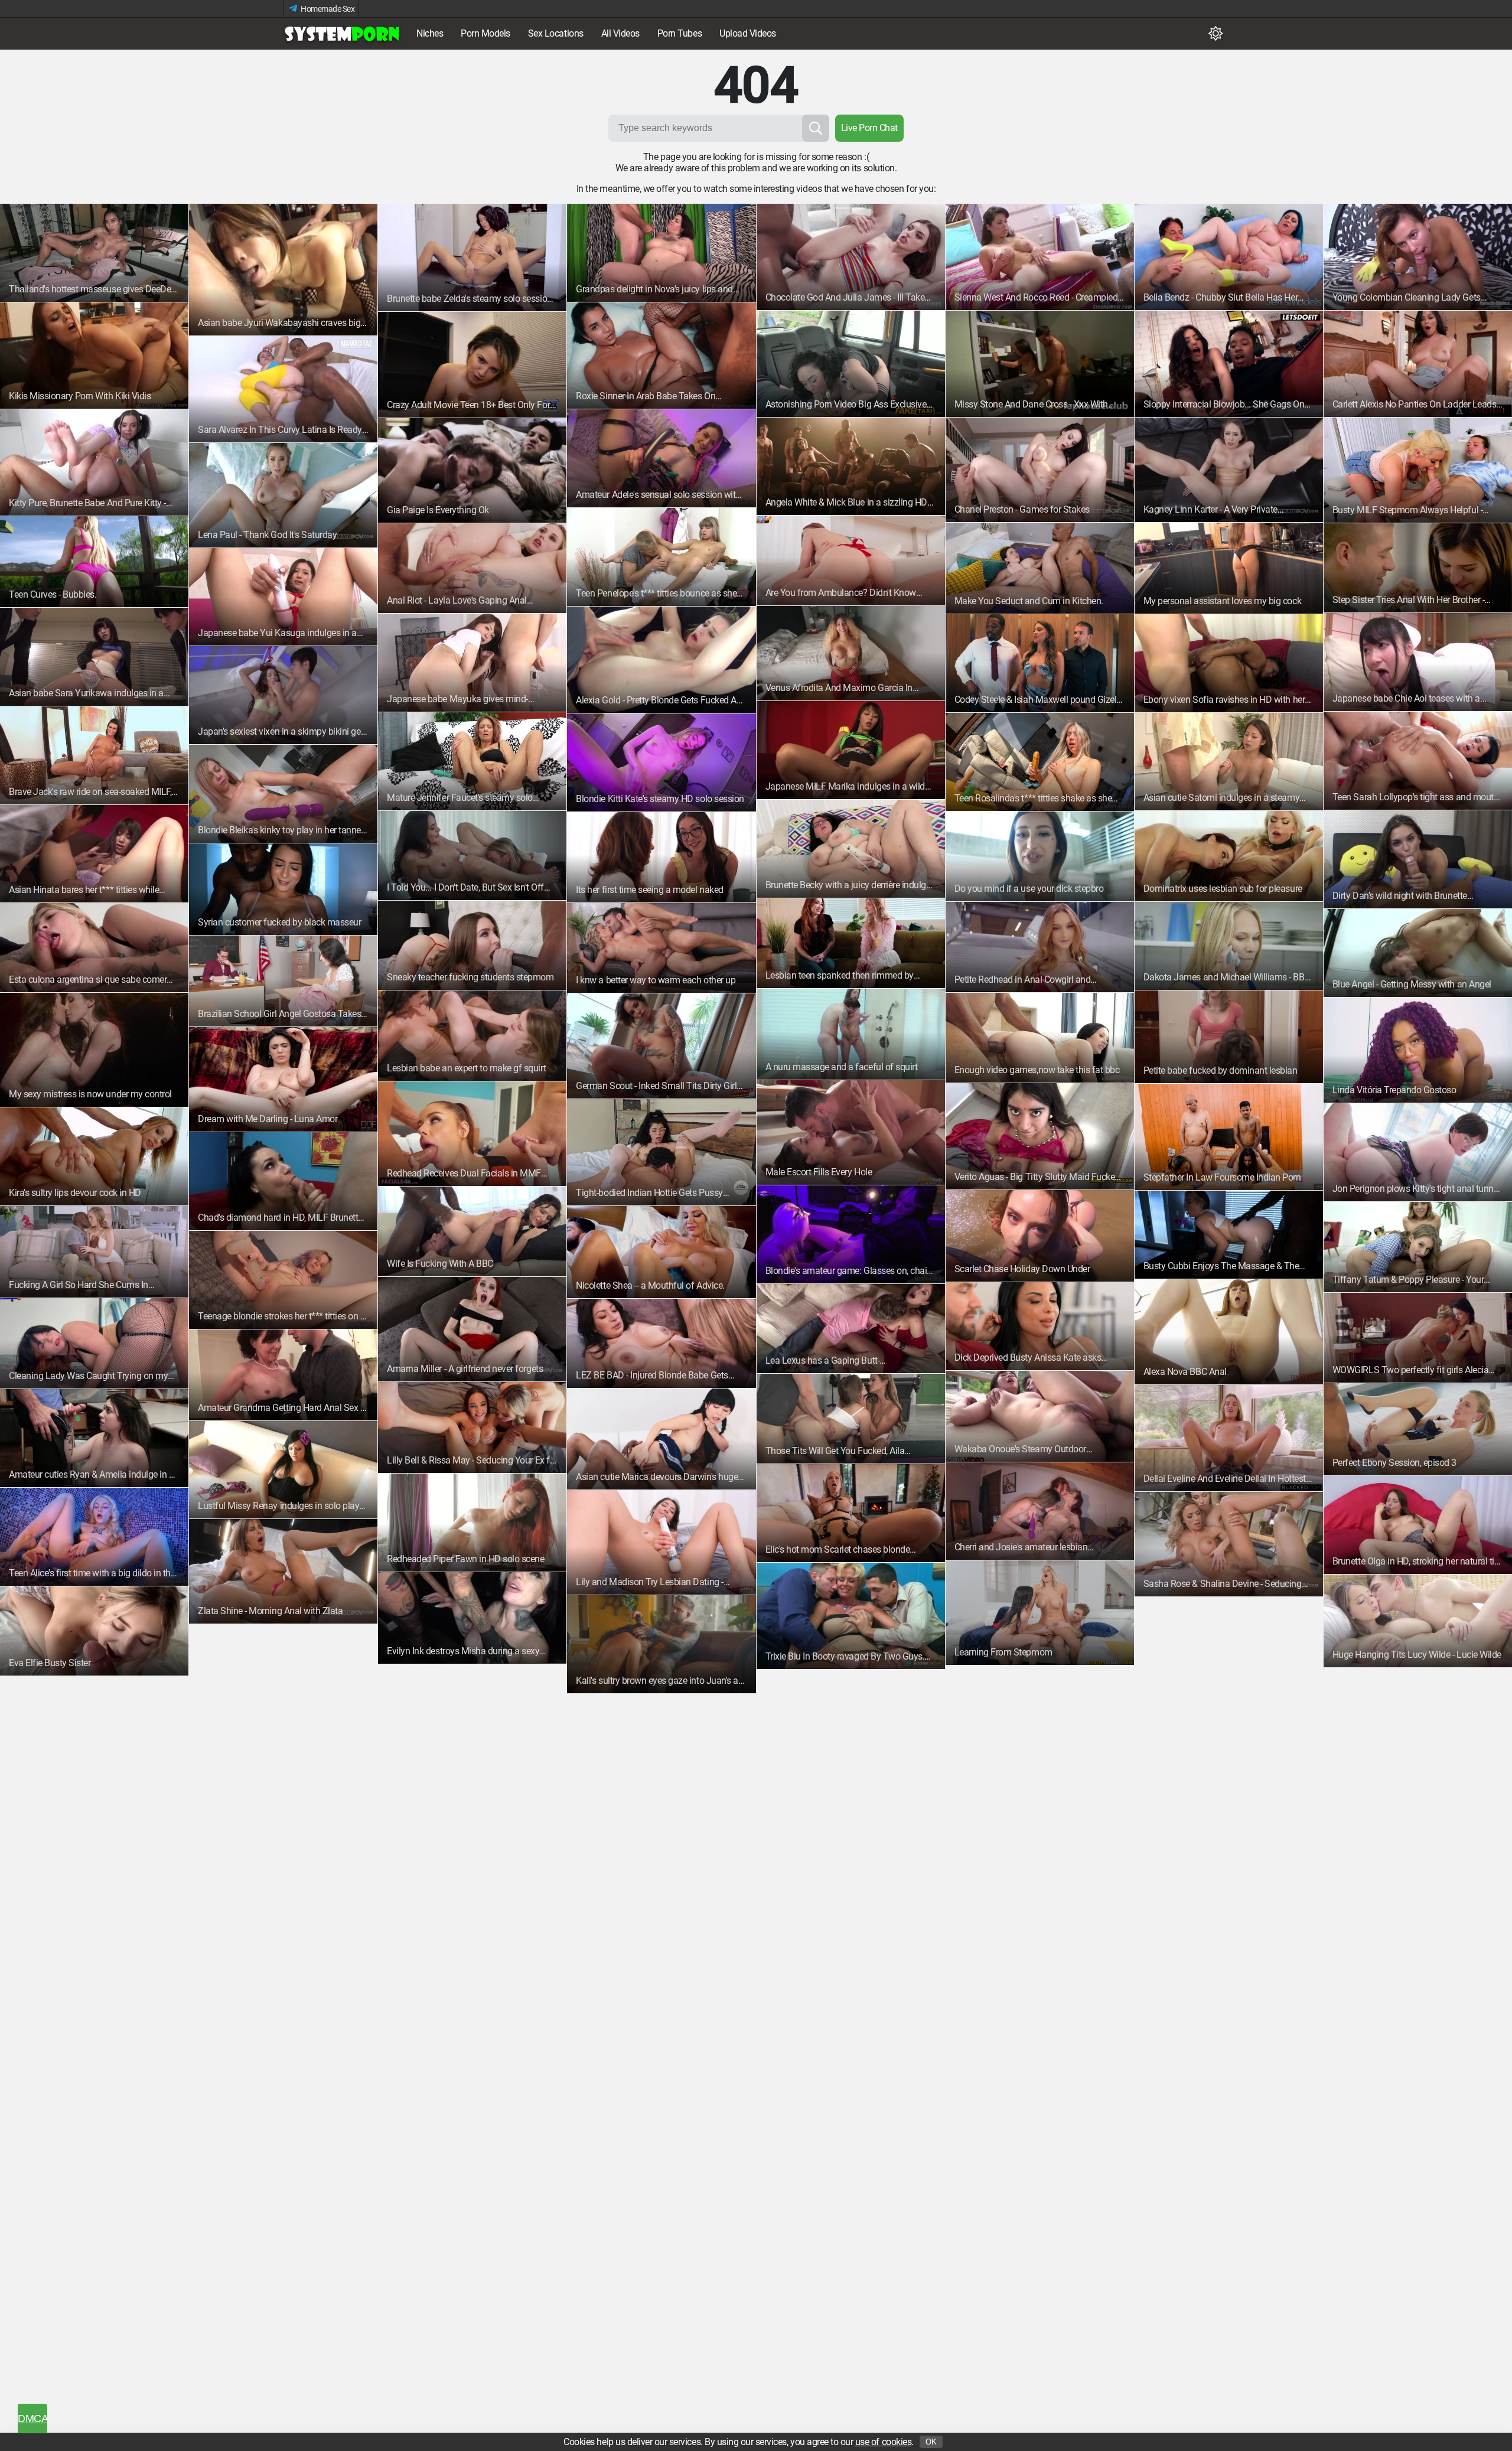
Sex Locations (556, 33)
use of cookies (883, 2442)
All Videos (620, 33)
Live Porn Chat (869, 128)
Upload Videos (748, 33)
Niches (430, 33)
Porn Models (485, 33)
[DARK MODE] (1216, 34)
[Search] (816, 128)
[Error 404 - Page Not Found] (343, 34)
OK (931, 2442)
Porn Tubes (680, 33)
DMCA (32, 2419)
